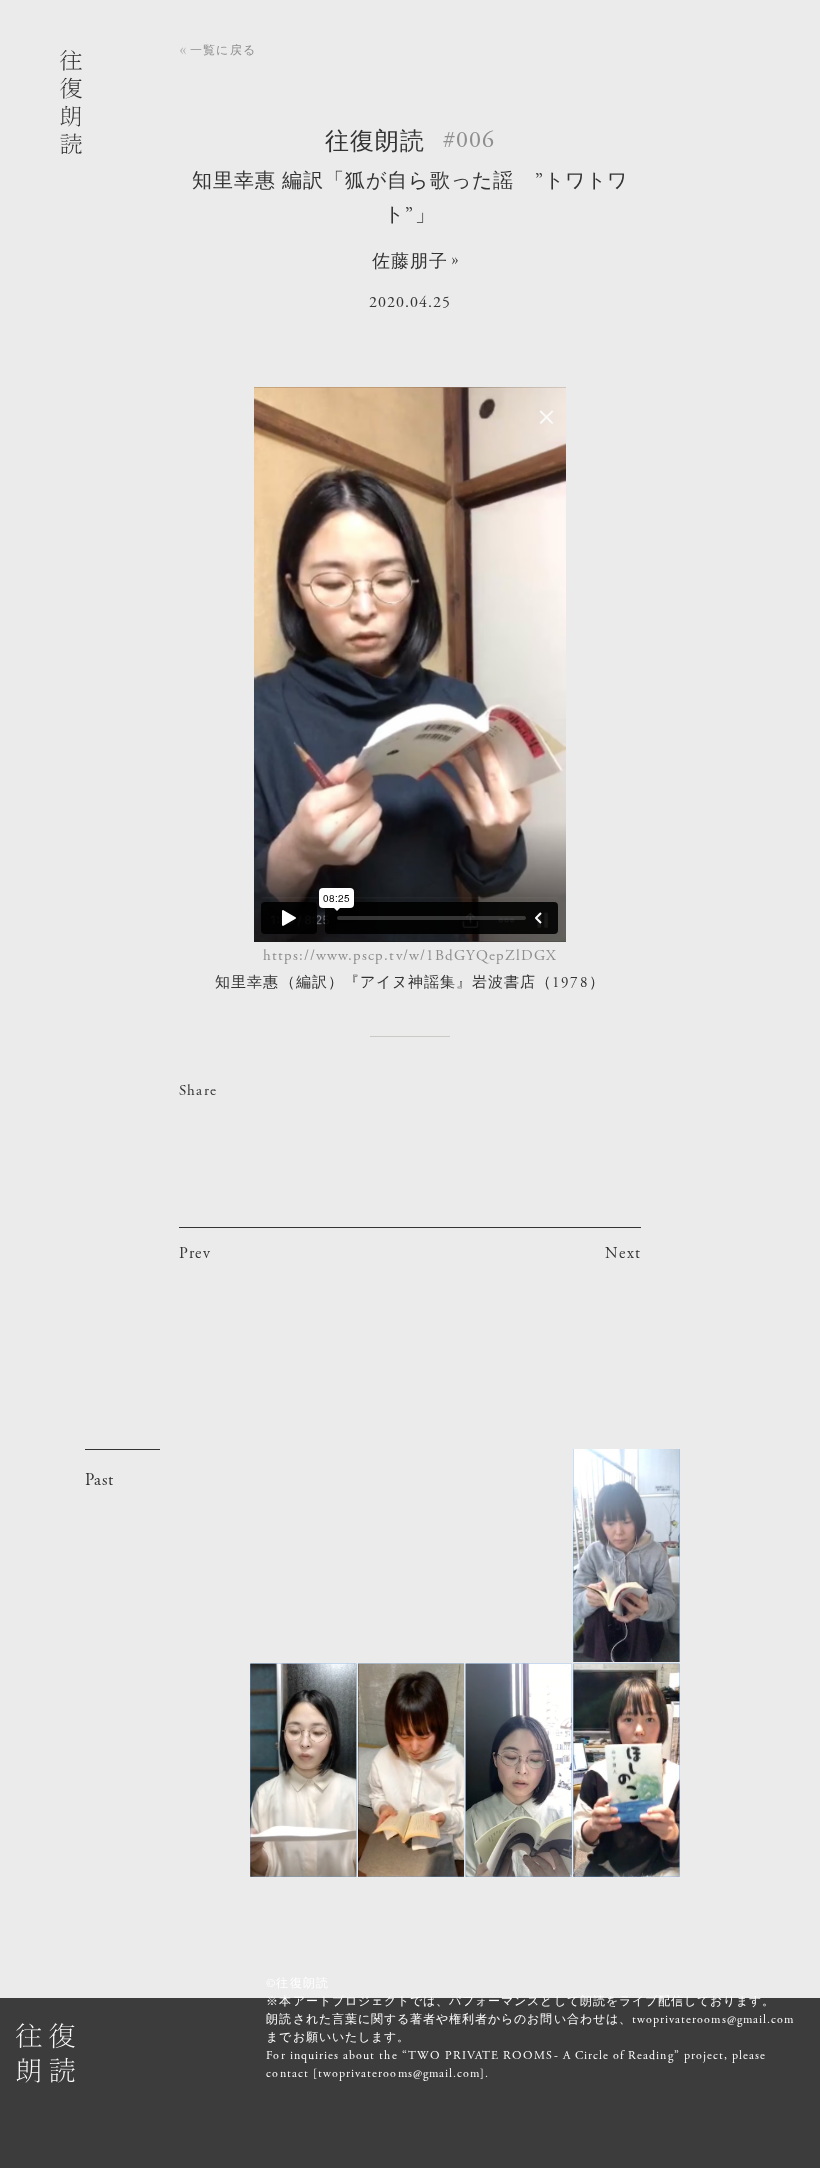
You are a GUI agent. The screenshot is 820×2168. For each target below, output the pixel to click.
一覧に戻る (222, 50)
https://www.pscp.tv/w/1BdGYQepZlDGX (410, 955)
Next (622, 1253)
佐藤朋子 (410, 261)
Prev (194, 1253)
